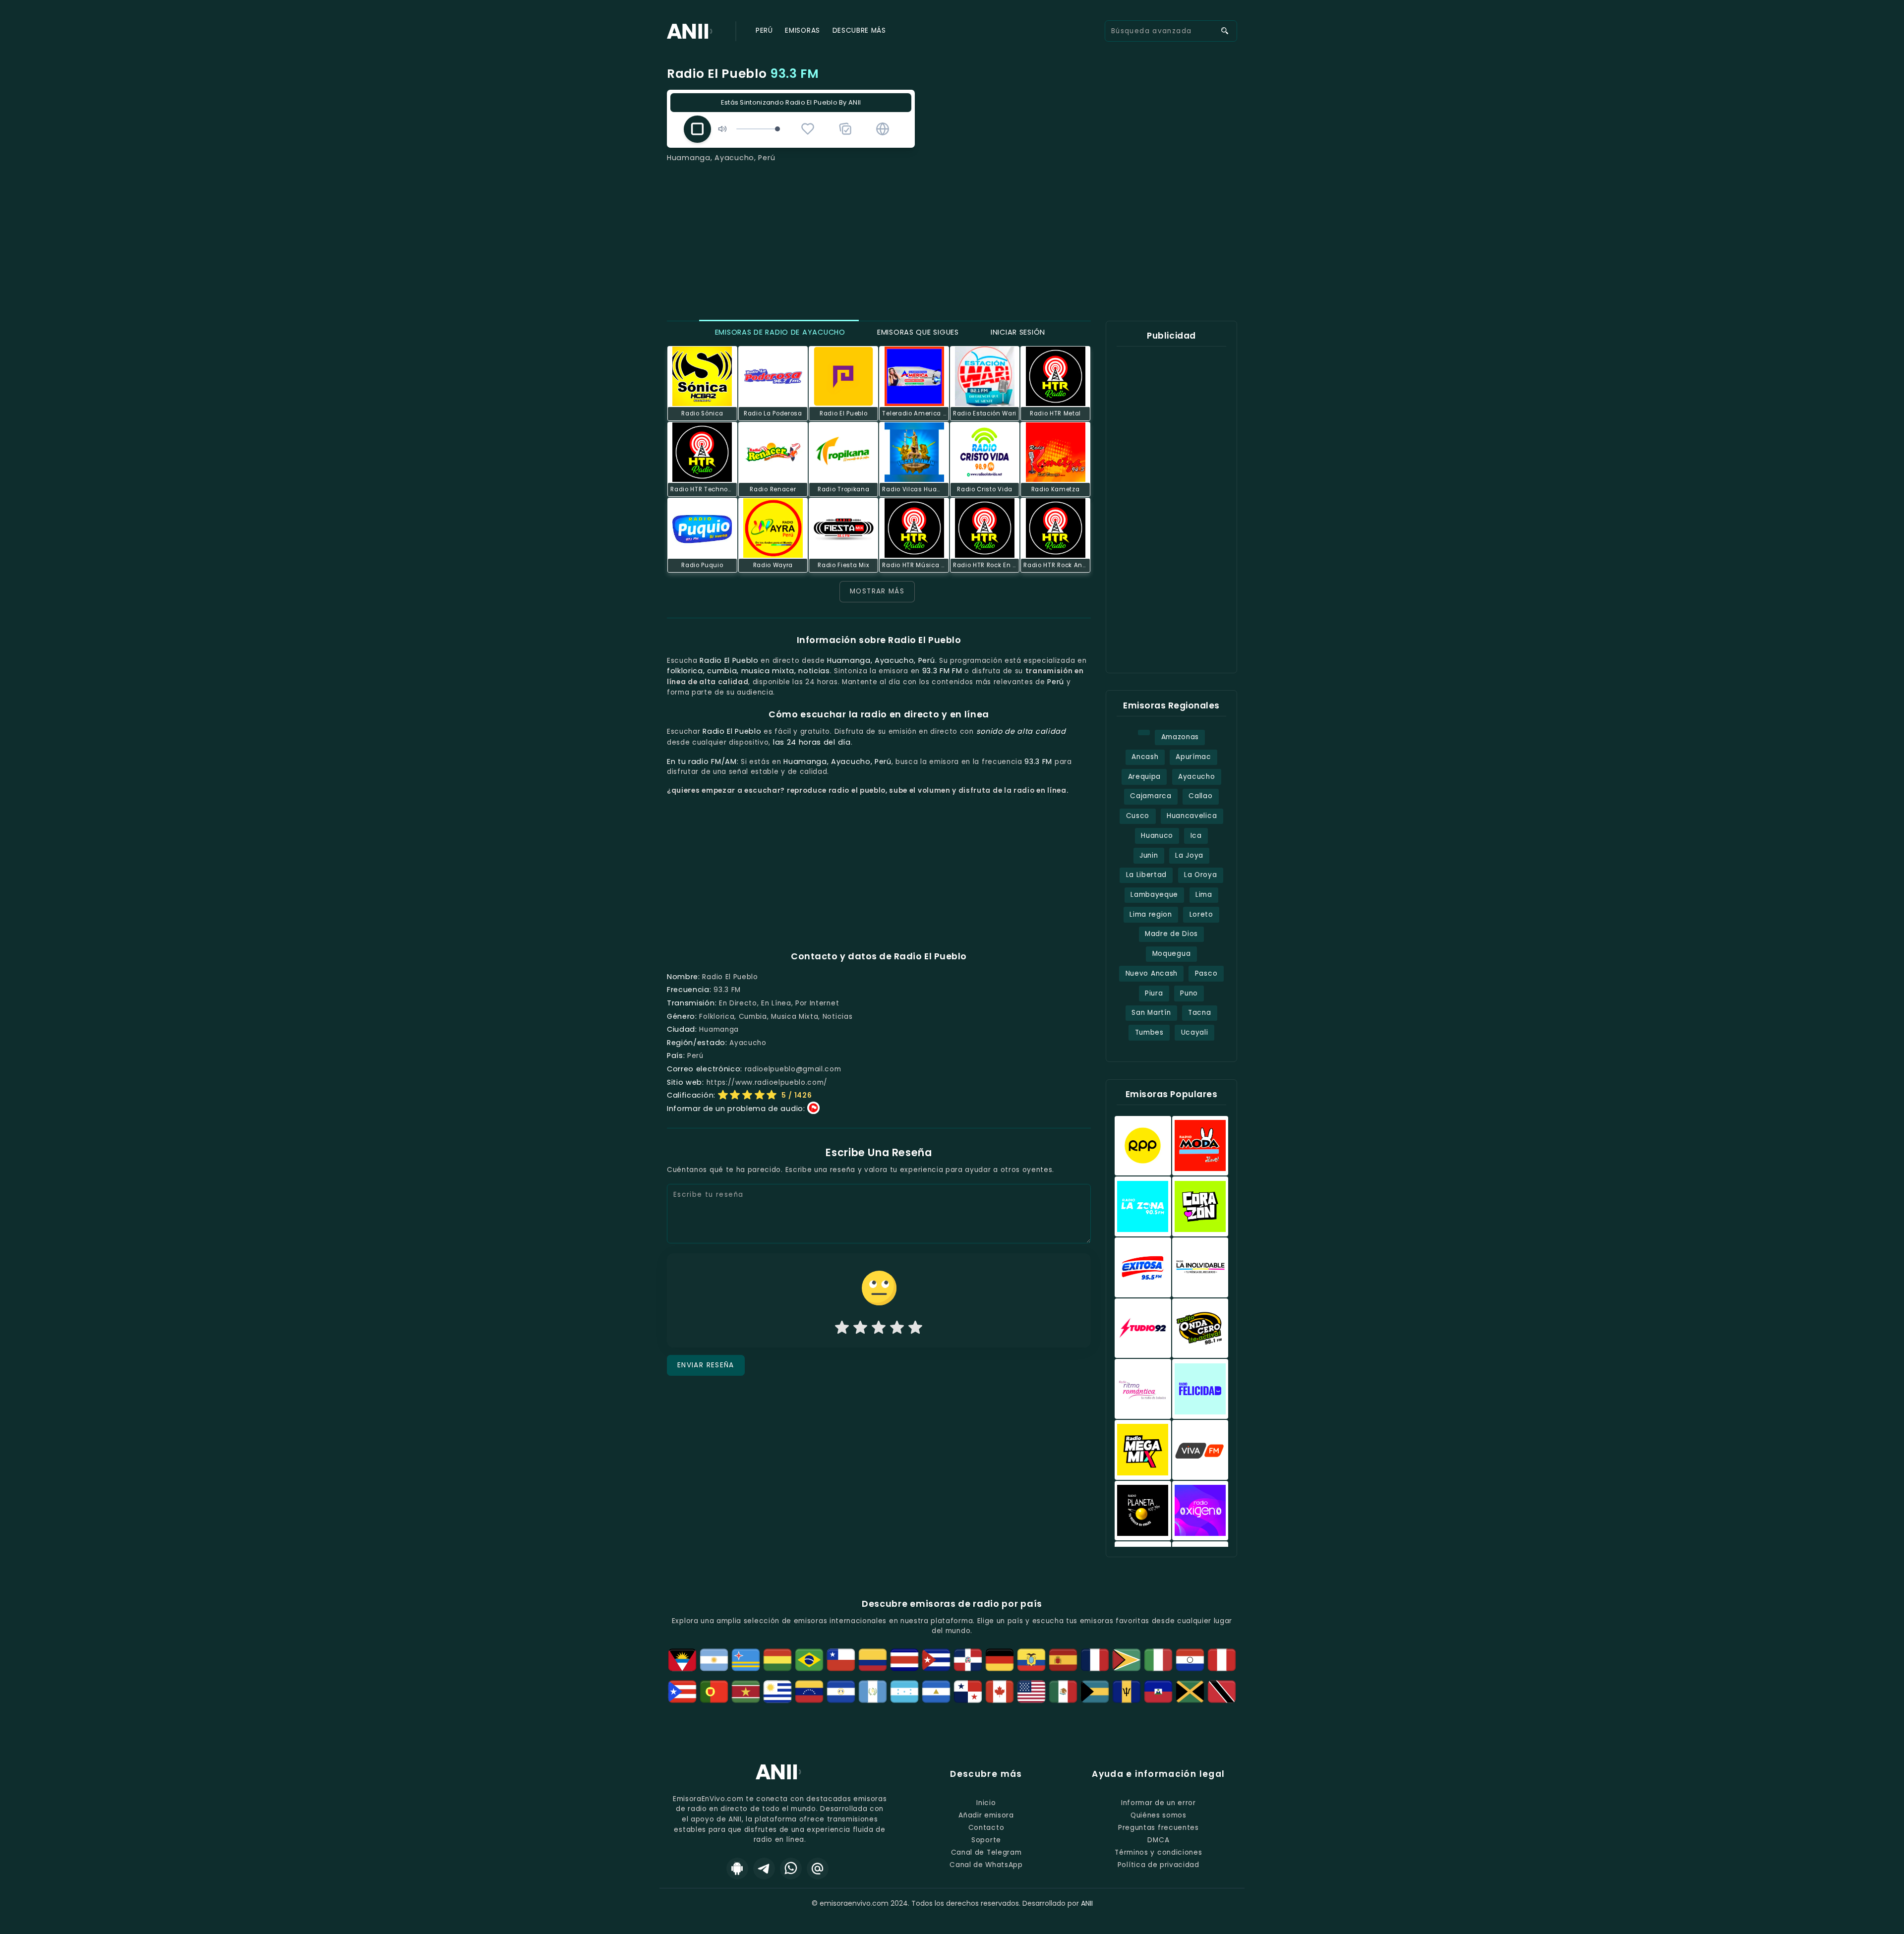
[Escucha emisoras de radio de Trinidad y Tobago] (1222, 1692)
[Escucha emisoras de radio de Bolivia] (777, 1660)
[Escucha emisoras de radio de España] (1063, 1660)
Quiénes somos (1159, 1815)
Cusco (1138, 816)
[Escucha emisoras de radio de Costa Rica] (904, 1660)
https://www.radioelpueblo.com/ (767, 1083)
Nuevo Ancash (1152, 973)
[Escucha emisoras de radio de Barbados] (1127, 1692)
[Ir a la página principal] (780, 1779)
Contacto (986, 1828)
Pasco (1206, 973)
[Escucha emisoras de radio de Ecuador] (1031, 1660)
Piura (1154, 993)
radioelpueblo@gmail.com (793, 1069)
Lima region (1151, 914)
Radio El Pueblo (743, 74)
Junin (1149, 855)
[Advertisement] (952, 238)
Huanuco (1157, 836)
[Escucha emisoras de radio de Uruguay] (777, 1692)
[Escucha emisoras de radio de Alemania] (1000, 1660)
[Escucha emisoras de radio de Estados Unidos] (1031, 1692)
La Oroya (1200, 875)
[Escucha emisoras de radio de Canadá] (1000, 1692)
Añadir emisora (986, 1815)
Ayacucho (1196, 777)
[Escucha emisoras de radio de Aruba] (746, 1660)
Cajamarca (1151, 796)
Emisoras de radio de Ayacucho (779, 332)
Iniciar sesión (1017, 332)
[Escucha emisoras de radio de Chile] (841, 1660)
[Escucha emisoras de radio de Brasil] (809, 1660)
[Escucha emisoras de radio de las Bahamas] (1095, 1692)
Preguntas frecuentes (1159, 1828)
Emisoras (802, 30)
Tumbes (1149, 1032)
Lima (1204, 895)
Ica (1196, 836)
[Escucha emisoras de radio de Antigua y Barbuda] (682, 1660)
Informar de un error (1159, 1803)
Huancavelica (1192, 816)
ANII (1087, 1903)
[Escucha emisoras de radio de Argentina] (714, 1660)
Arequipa (1144, 777)
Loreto (1201, 914)
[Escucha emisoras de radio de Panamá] (968, 1692)
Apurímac (1193, 757)
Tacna (1199, 1013)
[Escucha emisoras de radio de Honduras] (904, 1692)
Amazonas (1180, 737)
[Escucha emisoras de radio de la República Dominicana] (968, 1660)
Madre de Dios (1171, 934)
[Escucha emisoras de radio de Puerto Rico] (682, 1692)
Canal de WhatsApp (986, 1865)
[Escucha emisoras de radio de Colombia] (873, 1660)
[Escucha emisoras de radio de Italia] (1158, 1660)
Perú (764, 30)
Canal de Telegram (986, 1852)
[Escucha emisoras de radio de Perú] (1222, 1660)
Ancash (1145, 757)
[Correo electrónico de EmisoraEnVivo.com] (818, 1869)
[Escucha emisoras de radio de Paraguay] (1190, 1660)
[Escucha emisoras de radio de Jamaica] (1190, 1692)
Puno (1189, 993)
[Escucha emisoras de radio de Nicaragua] (936, 1692)
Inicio (986, 1803)
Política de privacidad (1159, 1865)
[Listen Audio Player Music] (883, 129)
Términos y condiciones (1158, 1852)
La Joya (1189, 855)
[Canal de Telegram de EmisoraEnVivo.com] (764, 1869)
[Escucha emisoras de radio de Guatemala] (873, 1692)
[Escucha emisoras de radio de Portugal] (714, 1692)
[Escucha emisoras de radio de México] (1063, 1692)
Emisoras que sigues (917, 332)
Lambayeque (1154, 895)
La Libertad (1147, 875)
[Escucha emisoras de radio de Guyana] (1127, 1660)
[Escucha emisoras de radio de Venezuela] (809, 1692)
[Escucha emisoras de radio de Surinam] (746, 1692)
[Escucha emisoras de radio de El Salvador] (841, 1692)
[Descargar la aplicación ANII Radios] (737, 1869)
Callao (1200, 796)
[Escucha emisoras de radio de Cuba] (936, 1660)
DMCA (1158, 1840)
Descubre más (859, 30)
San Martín (1151, 1013)
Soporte (986, 1840)
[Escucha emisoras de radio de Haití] (1158, 1692)
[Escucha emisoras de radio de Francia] (1095, 1660)
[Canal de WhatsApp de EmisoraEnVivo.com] (791, 1869)
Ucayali (1195, 1032)
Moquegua (1171, 954)
